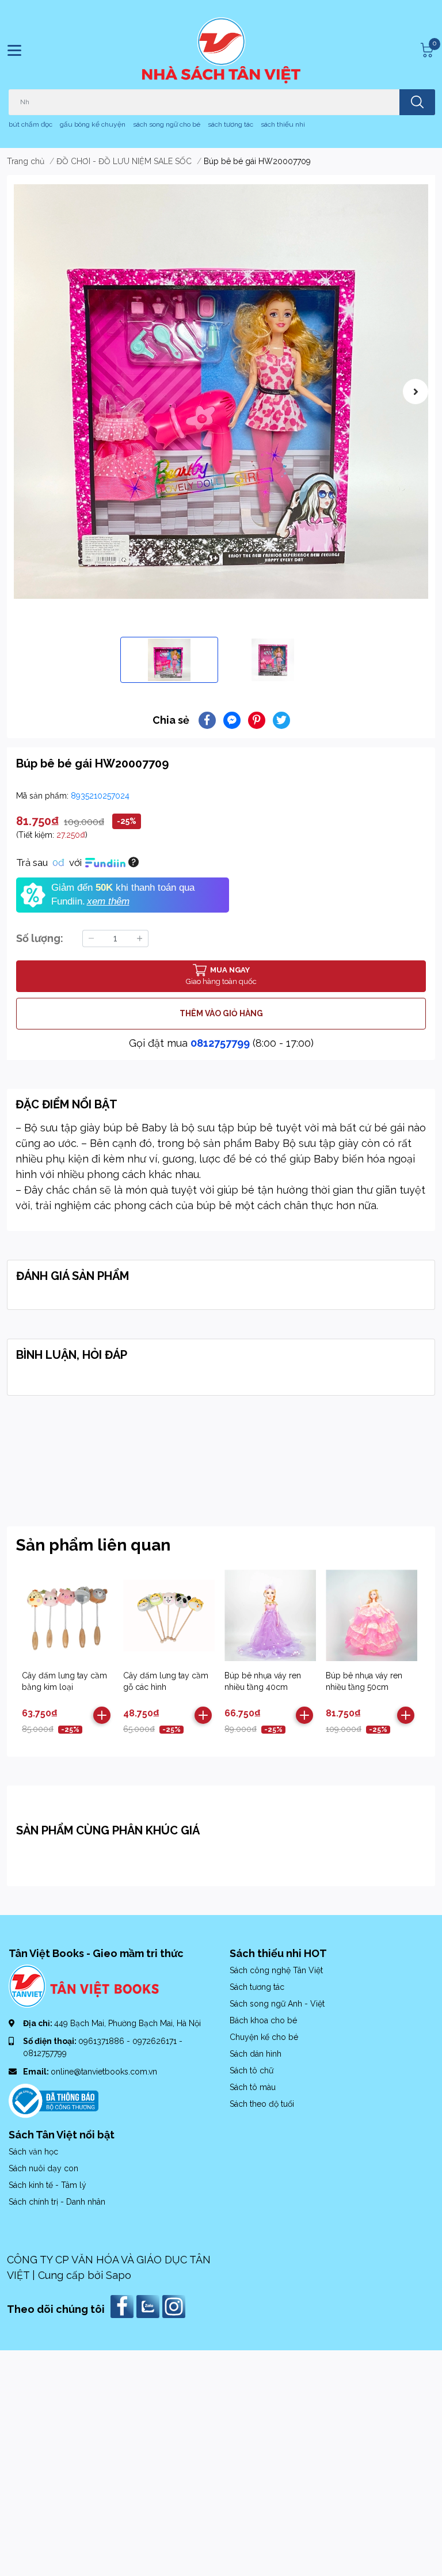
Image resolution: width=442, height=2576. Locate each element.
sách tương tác (230, 124)
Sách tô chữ (252, 2070)
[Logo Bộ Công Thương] (54, 2100)
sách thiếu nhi (283, 124)
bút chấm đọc (31, 124)
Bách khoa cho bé (263, 2020)
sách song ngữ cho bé (167, 124)
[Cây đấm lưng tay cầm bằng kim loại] (68, 1615)
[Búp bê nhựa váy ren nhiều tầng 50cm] (371, 1615)
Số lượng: (40, 938)
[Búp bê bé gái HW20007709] (221, 392)
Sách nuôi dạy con (43, 2168)
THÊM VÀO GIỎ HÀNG (221, 1013)
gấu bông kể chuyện (93, 124)
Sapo (119, 2275)
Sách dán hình (256, 2054)
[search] (417, 102)
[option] (221, 392)
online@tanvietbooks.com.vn (104, 2072)
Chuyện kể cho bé (264, 2037)
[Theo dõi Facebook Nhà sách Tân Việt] (123, 2306)
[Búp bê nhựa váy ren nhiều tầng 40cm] (270, 1615)
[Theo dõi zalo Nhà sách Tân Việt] (149, 2306)
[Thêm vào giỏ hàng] (102, 1715)
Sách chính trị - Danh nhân (57, 2202)
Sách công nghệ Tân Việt (276, 1970)
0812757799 (220, 1043)
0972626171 (156, 2041)
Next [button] (416, 392)
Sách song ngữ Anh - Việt (277, 2004)
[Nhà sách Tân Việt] (221, 50)
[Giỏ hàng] (425, 50)
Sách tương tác (257, 1987)
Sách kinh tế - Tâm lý (47, 2185)
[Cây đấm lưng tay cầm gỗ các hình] (169, 1615)
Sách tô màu (253, 2087)
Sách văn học (33, 2152)
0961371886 (102, 2041)
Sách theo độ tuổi (262, 2104)
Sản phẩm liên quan (93, 1545)
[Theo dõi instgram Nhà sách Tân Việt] (175, 2306)
